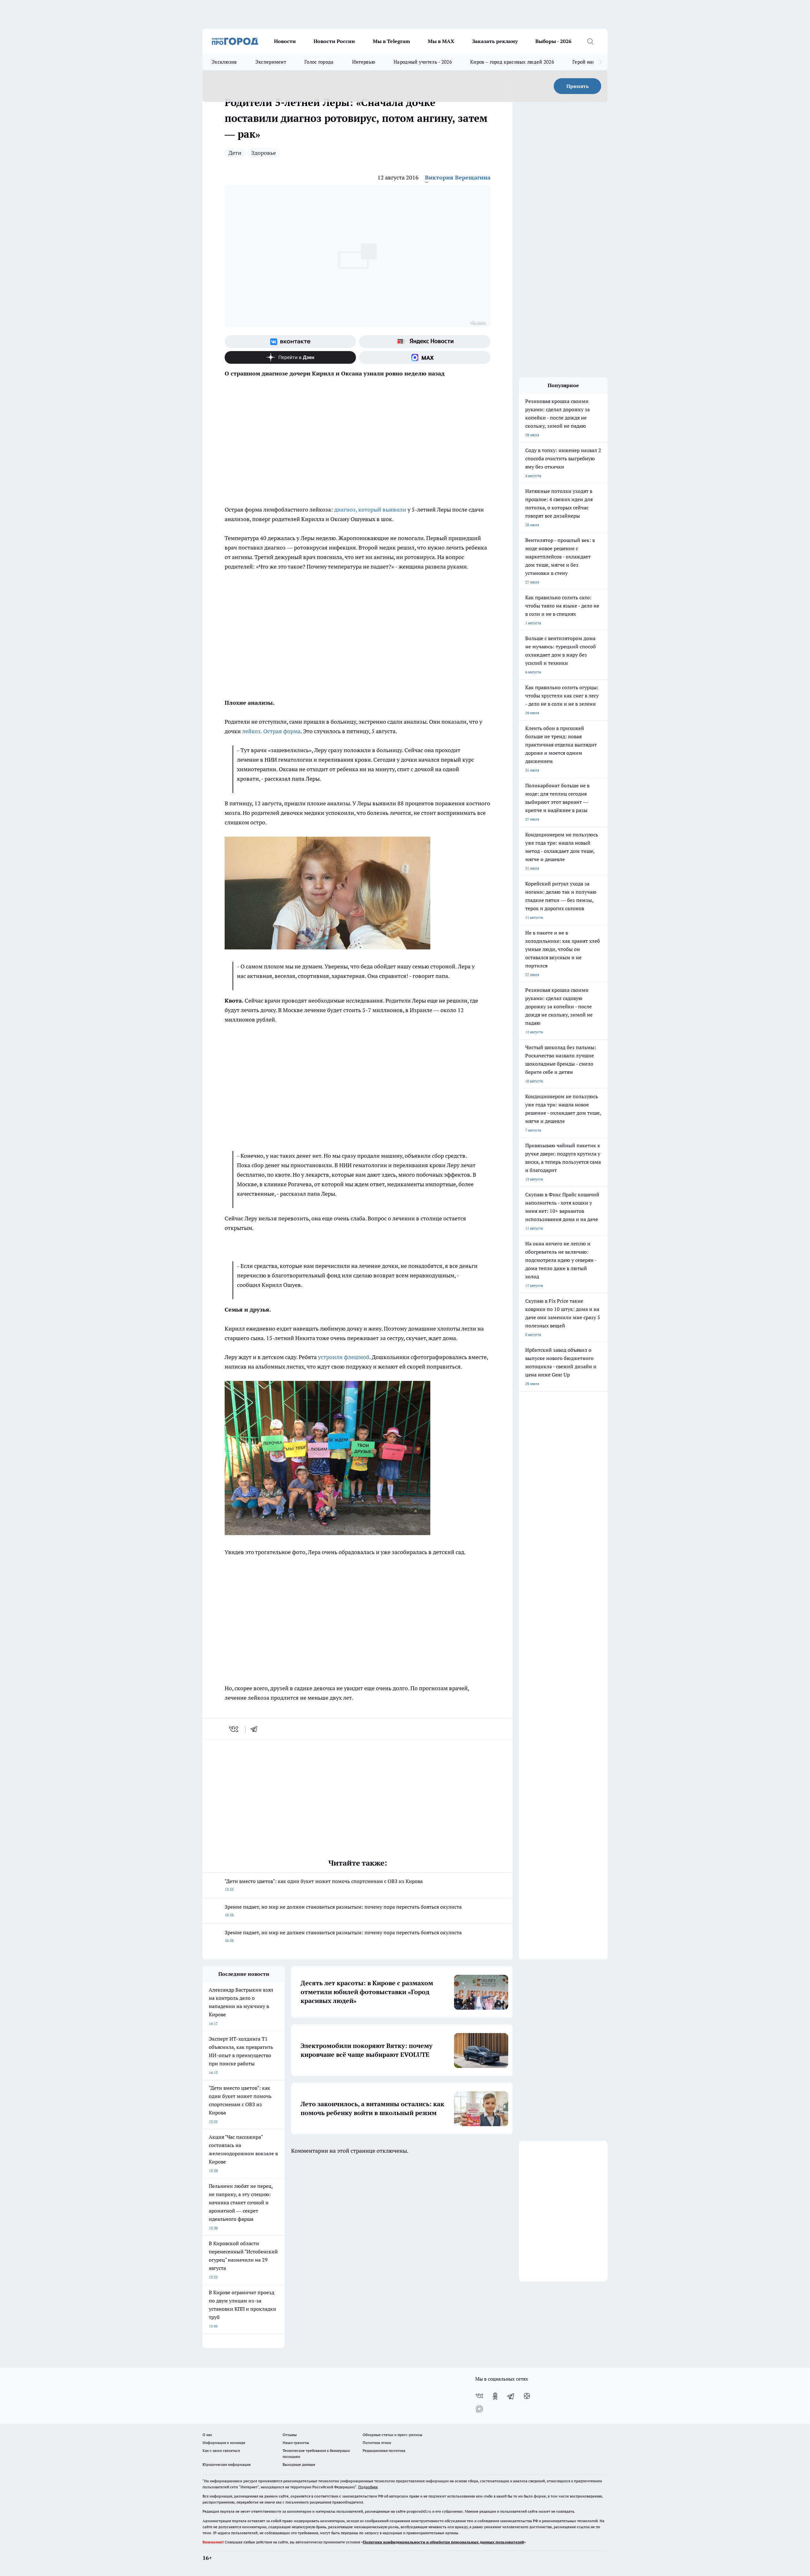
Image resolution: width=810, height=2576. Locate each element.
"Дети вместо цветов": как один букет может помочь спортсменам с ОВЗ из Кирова (324, 1885)
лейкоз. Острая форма (271, 731)
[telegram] (256, 1729)
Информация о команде (224, 2443)
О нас (207, 2435)
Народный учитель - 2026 (423, 62)
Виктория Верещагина (458, 177)
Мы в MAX (441, 41)
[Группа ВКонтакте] (290, 342)
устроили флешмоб (344, 1357)
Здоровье (264, 153)
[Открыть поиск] (590, 41)
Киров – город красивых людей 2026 (512, 62)
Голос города (319, 62)
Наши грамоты (296, 2443)
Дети (235, 153)
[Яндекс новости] (425, 342)
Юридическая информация (227, 2464)
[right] (600, 62)
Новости (285, 41)
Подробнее (368, 2487)
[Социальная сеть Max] (425, 357)
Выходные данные (299, 2464)
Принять (578, 86)
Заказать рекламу (495, 41)
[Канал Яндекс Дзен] (290, 357)
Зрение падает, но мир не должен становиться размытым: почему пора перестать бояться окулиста (343, 1910)
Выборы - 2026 (553, 41)
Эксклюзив (224, 62)
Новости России (334, 41)
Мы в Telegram (391, 41)
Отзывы (290, 2435)
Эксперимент (271, 62)
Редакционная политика (384, 2450)
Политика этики (377, 2443)
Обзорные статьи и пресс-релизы (393, 2435)
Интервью (364, 62)
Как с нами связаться (221, 2450)
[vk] (234, 1729)
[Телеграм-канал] (511, 2396)
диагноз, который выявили (370, 510)
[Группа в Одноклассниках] (495, 2396)
